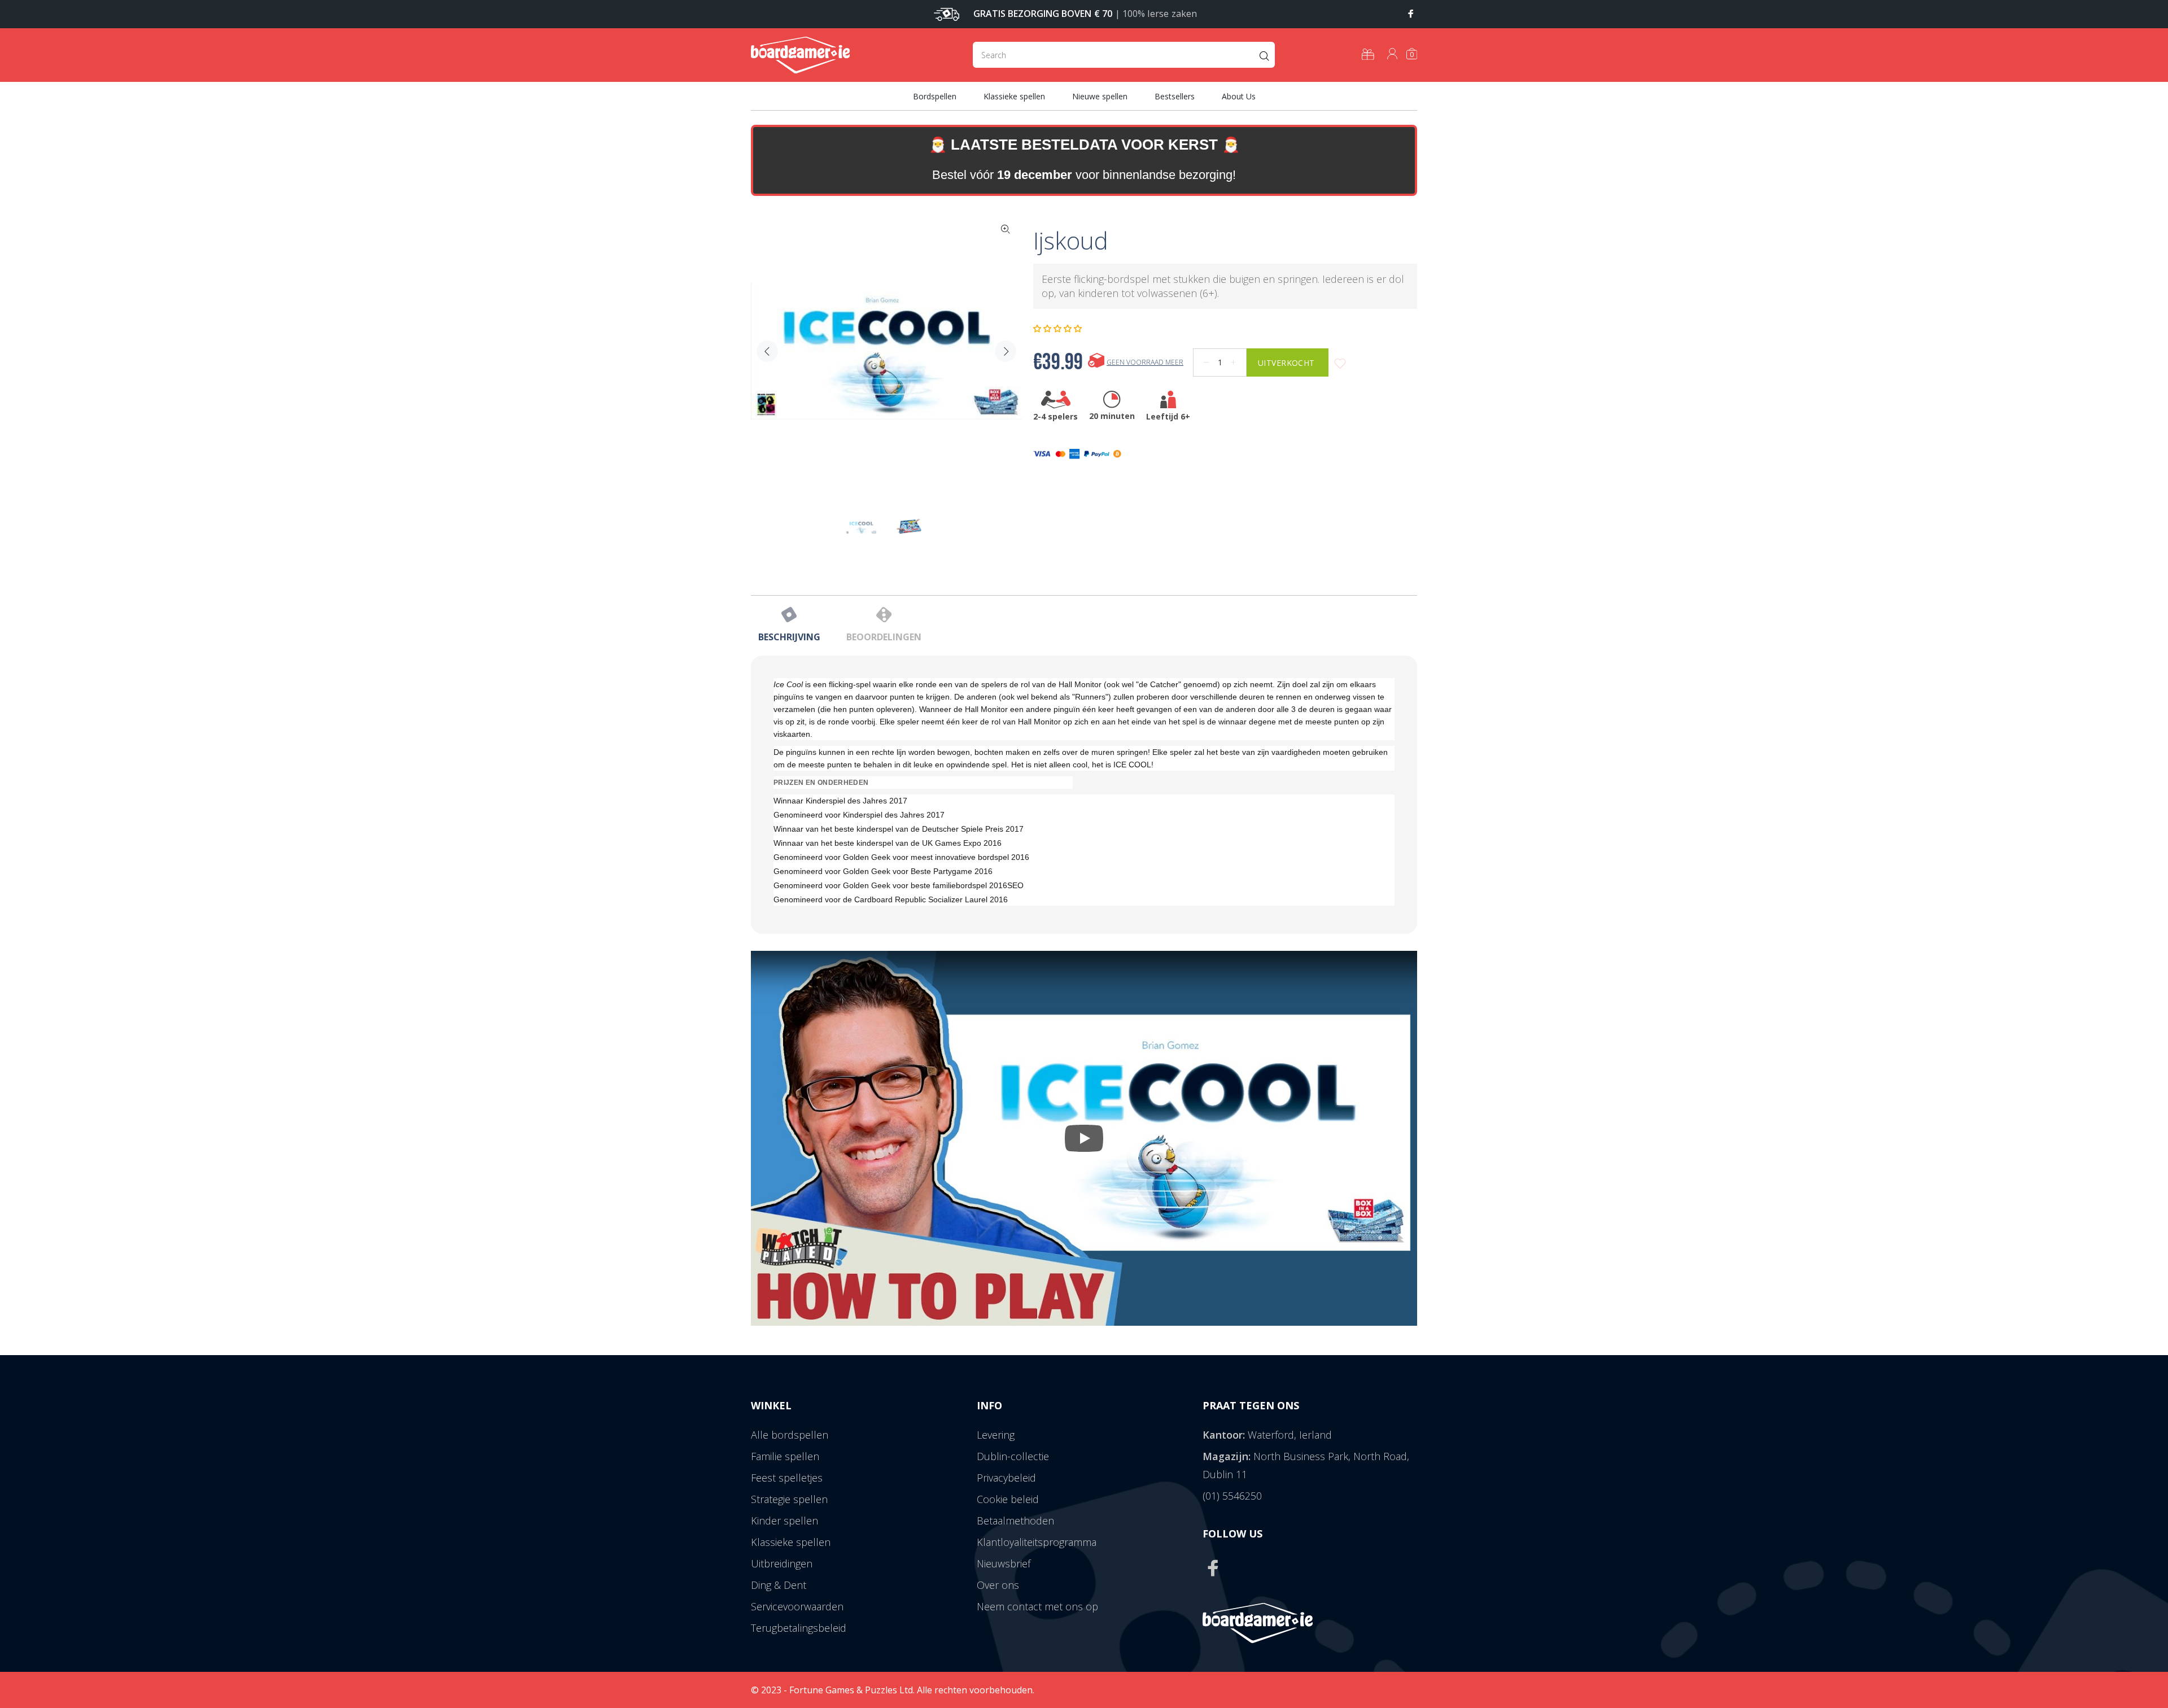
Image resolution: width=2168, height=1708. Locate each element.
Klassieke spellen (791, 1542)
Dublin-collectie (1013, 1456)
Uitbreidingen (782, 1563)
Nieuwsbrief (1004, 1563)
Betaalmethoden (1015, 1521)
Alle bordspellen (790, 1435)
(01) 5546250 (1232, 1496)
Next (1006, 351)
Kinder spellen (784, 1521)
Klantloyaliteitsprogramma (1037, 1542)
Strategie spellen (789, 1499)
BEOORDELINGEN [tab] (884, 637)
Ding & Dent (779, 1585)
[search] (1124, 55)
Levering (996, 1435)
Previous (767, 351)
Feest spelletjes (787, 1478)
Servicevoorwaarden (797, 1606)
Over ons (998, 1585)
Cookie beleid (1008, 1499)
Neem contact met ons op (1037, 1606)
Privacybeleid (1006, 1478)
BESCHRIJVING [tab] (789, 637)
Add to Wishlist (1340, 364)
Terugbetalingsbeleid (799, 1628)
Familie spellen (785, 1456)
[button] (1059, 329)
